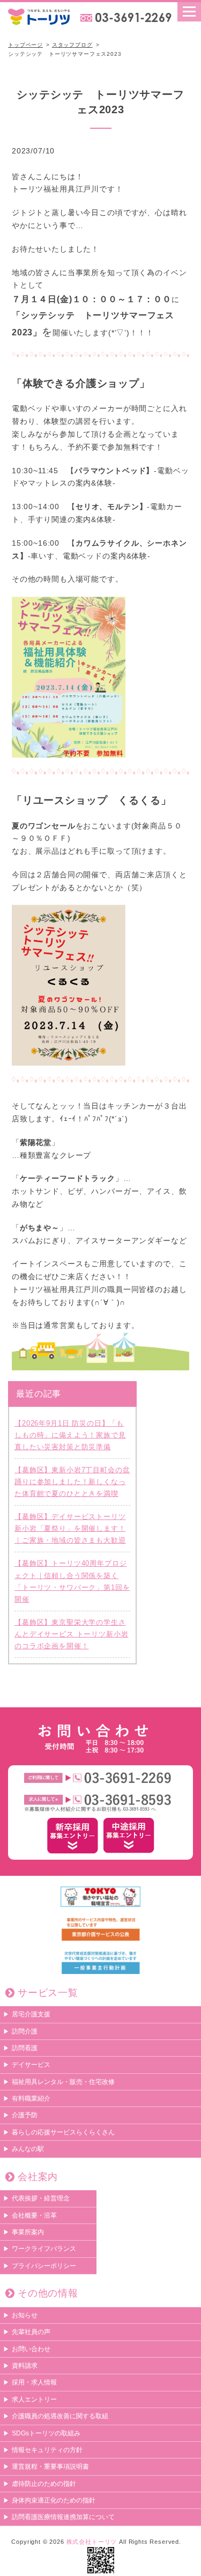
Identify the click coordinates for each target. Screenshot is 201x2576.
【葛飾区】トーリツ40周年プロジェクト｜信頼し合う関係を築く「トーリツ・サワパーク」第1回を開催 (72, 1581)
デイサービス (31, 2065)
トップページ (25, 45)
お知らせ (25, 2315)
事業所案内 (28, 2232)
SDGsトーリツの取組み (46, 2433)
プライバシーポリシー (44, 2266)
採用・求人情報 (34, 2382)
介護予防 (25, 2115)
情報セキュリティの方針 (47, 2450)
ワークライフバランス (44, 2249)
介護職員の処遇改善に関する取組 (60, 2416)
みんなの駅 (28, 2149)
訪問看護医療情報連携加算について (63, 2517)
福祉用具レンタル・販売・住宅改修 (63, 2082)
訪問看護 (25, 2048)
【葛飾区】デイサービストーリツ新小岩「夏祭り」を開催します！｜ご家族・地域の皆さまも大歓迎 (70, 1528)
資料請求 (25, 2366)
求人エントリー (34, 2399)
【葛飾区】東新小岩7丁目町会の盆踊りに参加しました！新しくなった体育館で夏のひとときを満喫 (72, 1482)
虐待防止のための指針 (44, 2484)
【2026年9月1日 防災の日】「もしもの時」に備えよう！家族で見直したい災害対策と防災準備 (70, 1435)
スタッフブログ (72, 45)
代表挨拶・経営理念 (41, 2198)
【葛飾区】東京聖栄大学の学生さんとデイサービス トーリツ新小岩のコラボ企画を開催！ (71, 1634)
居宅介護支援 (31, 2014)
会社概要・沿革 (34, 2215)
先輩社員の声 (31, 2332)
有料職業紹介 (31, 2098)
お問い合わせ (31, 2349)
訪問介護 (25, 2031)
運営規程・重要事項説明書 (50, 2467)
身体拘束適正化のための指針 (54, 2500)
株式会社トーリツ (92, 2542)
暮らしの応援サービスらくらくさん (63, 2132)
